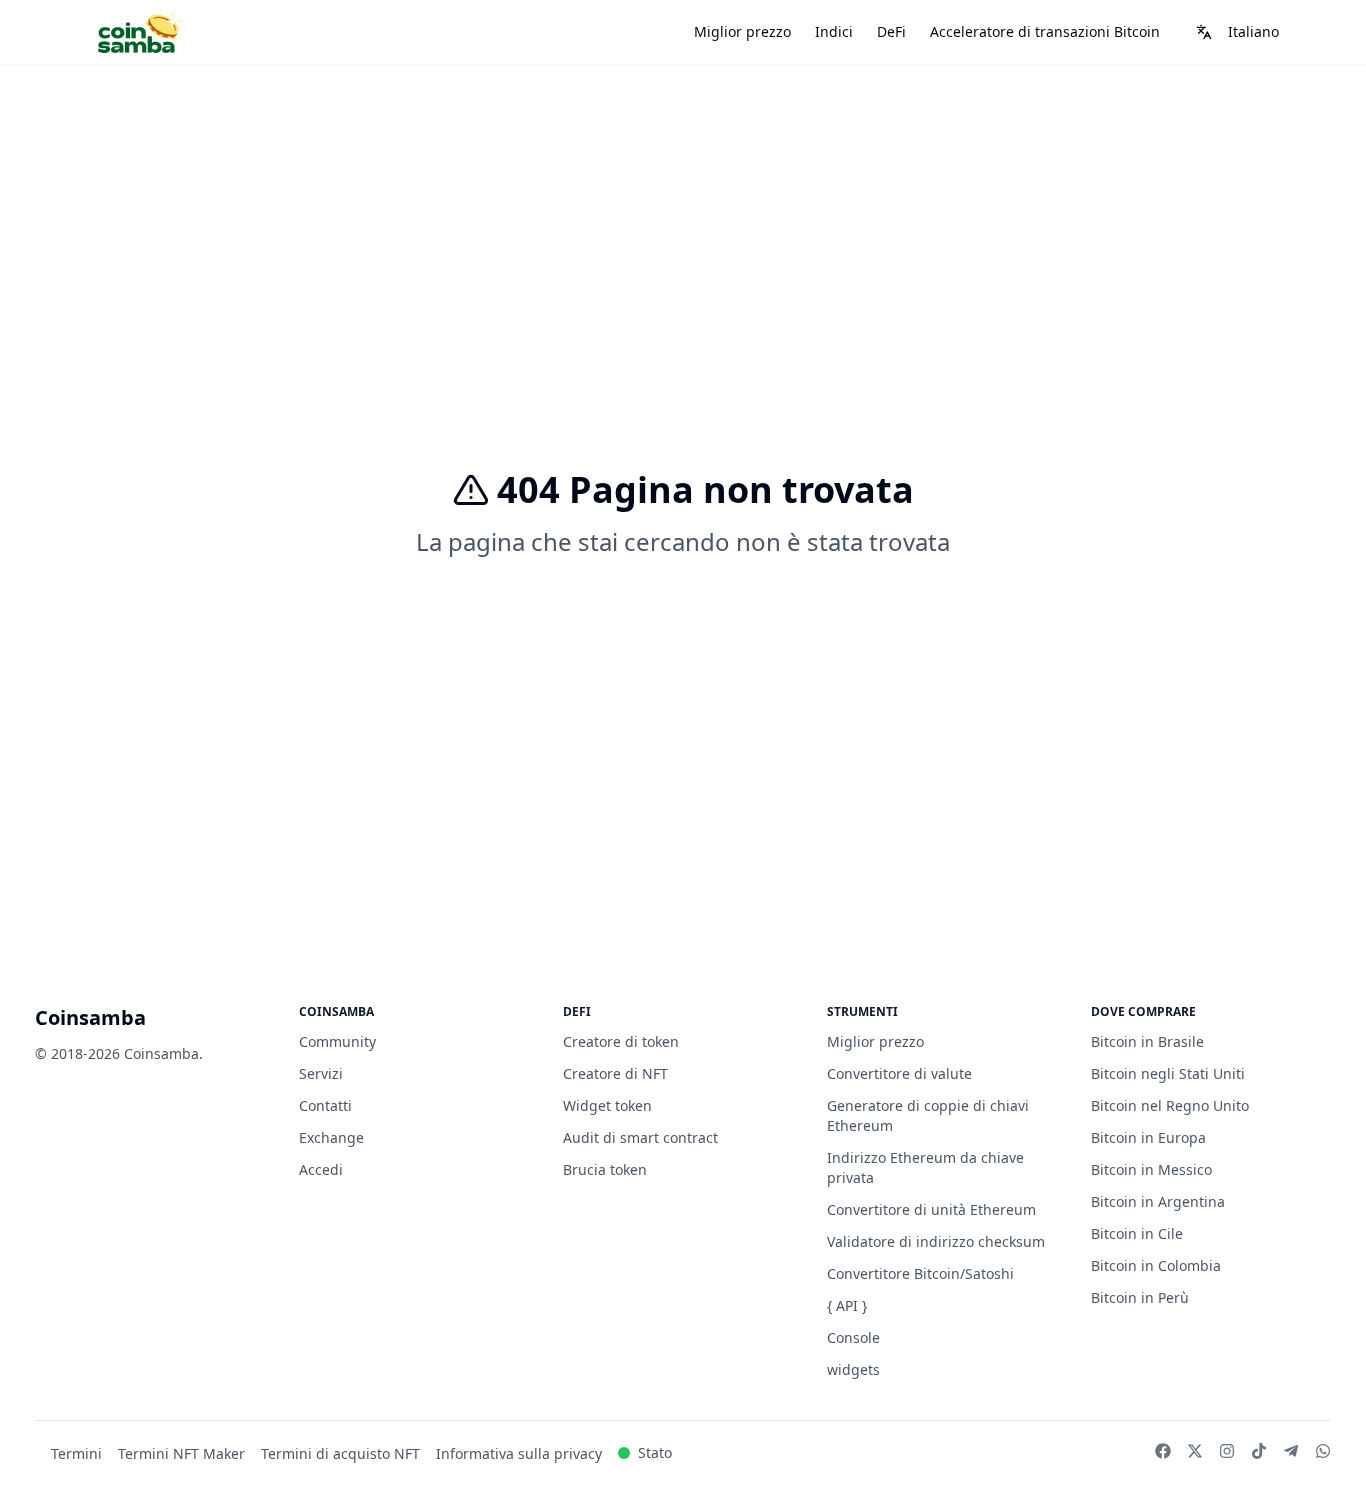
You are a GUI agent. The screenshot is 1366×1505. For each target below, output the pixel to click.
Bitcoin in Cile (1137, 1233)
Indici (834, 31)
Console (853, 1337)
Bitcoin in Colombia (1156, 1265)
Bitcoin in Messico (1151, 1169)
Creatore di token (621, 1041)
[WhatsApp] (1323, 1451)
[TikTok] (1259, 1451)
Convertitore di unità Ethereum (931, 1209)
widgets (853, 1369)
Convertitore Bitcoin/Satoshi (920, 1273)
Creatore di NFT (615, 1073)
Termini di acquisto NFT (340, 1453)
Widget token (607, 1105)
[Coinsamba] (139, 32)
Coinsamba (90, 1017)
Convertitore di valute (899, 1073)
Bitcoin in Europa (1148, 1137)
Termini (76, 1453)
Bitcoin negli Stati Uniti (1168, 1073)
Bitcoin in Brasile (1147, 1041)
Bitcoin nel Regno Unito (1170, 1105)
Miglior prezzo (742, 31)
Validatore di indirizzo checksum (936, 1241)
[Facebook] (1163, 1451)
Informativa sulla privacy (519, 1453)
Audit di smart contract (640, 1137)
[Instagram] (1227, 1451)
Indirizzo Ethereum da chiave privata (925, 1167)
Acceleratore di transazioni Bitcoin (1045, 31)
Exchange (331, 1137)
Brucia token (605, 1169)
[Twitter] (1195, 1451)
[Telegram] (1291, 1451)
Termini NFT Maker (181, 1453)
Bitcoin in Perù (1140, 1297)
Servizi (321, 1073)
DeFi (891, 31)
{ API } (847, 1305)
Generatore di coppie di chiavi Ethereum (928, 1115)
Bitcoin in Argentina (1158, 1201)
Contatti (325, 1105)
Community (337, 1041)
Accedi (321, 1169)
